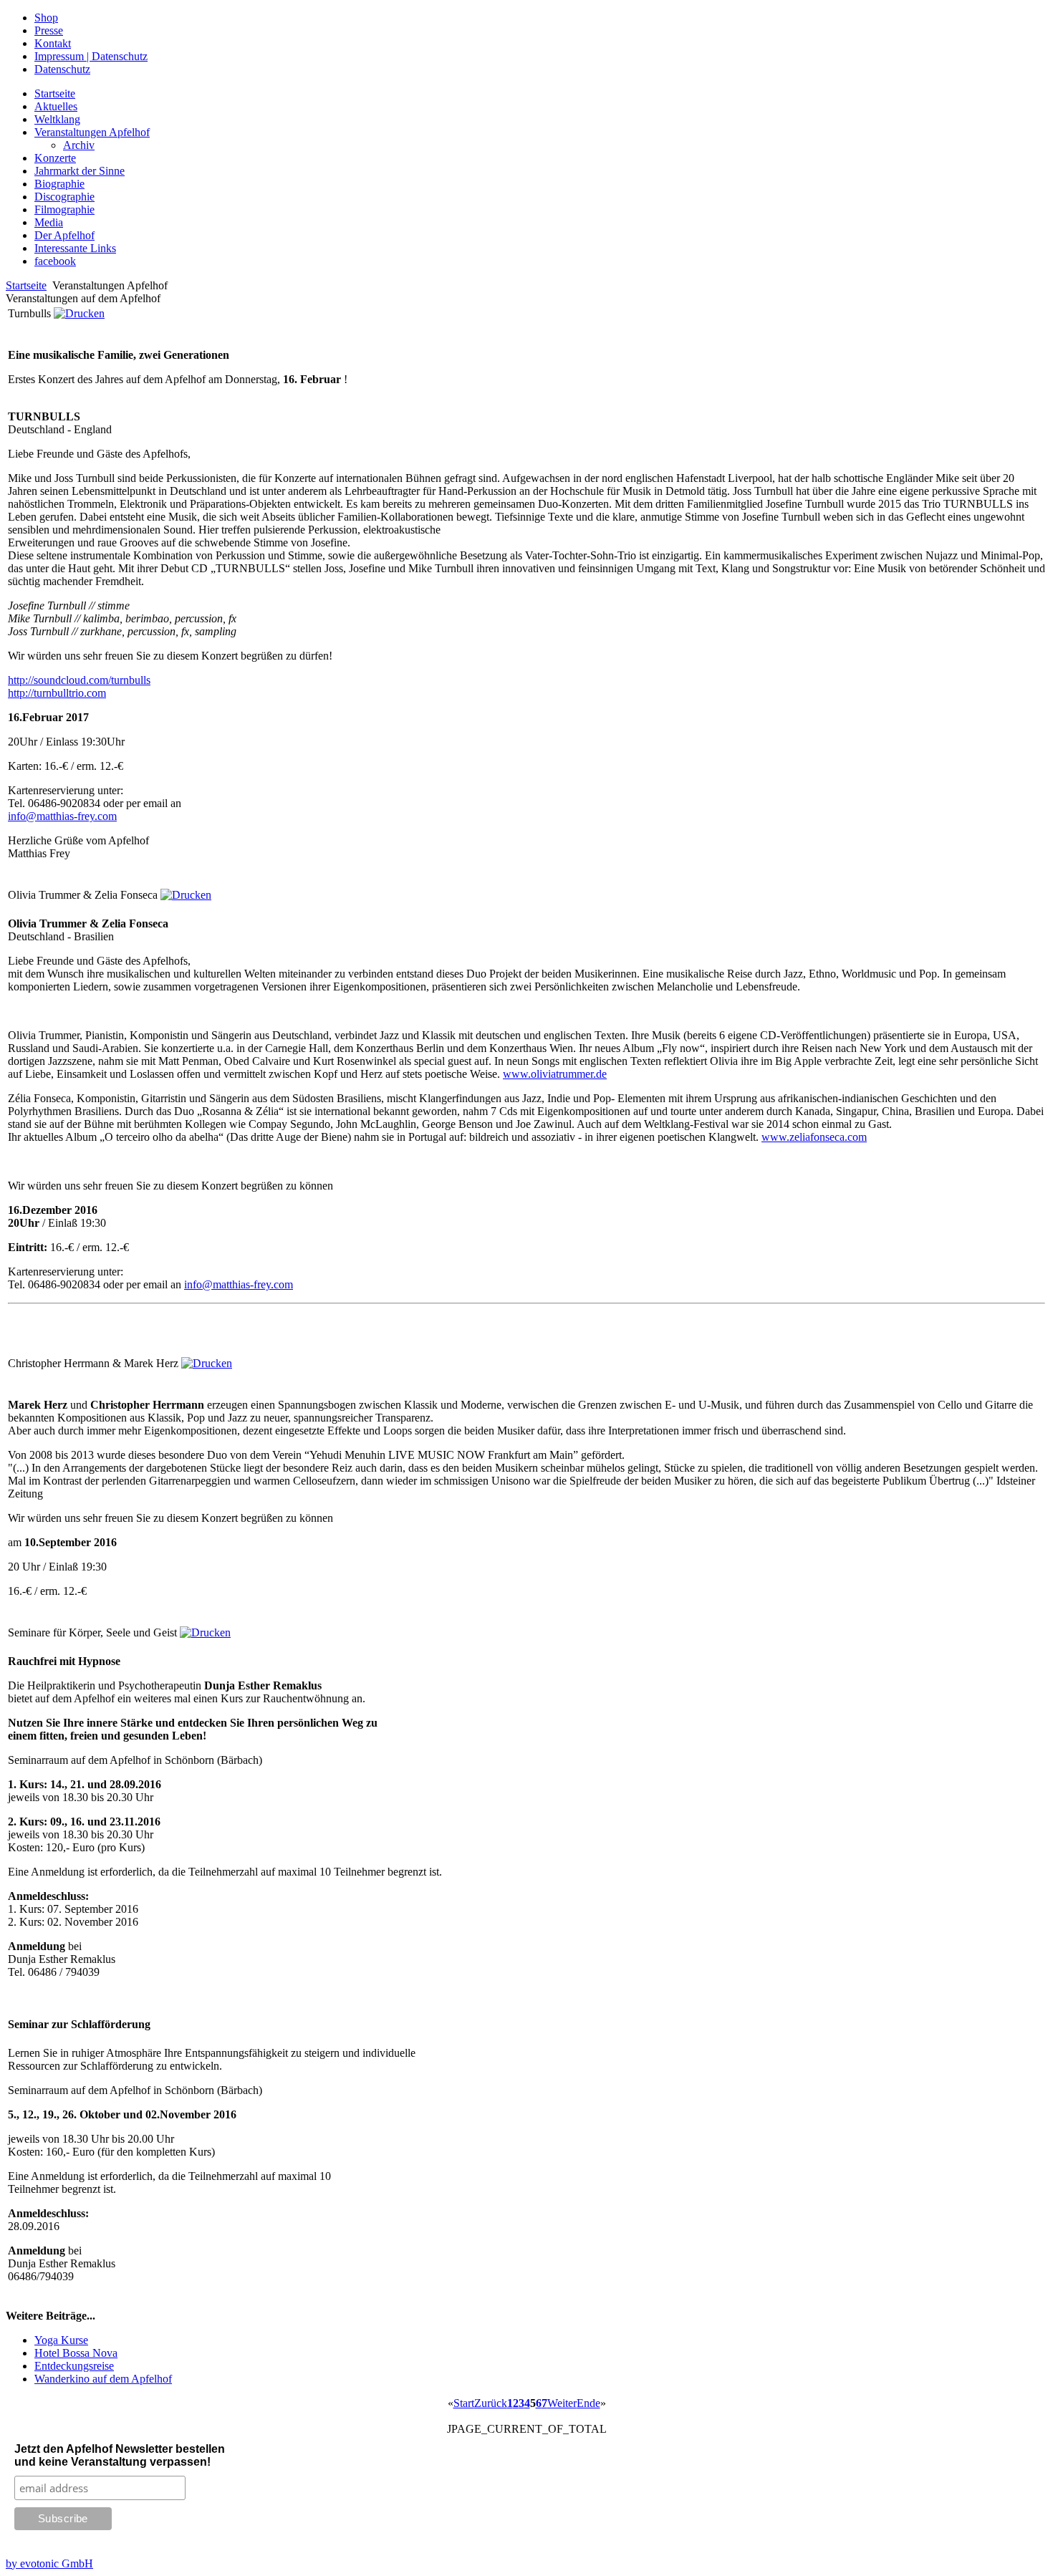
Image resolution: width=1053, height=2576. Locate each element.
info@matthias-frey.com (62, 816)
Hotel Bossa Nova (76, 2353)
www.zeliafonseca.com (814, 1137)
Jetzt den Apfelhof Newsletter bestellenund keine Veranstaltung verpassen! (120, 2455)
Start (464, 2403)
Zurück (491, 2403)
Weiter (562, 2403)
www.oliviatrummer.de (555, 1074)
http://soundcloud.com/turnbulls (79, 680)
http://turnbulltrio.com (57, 693)
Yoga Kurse (61, 2340)
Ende (588, 2403)
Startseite (26, 285)
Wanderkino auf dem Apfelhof (103, 2379)
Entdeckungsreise (74, 2366)
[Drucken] (79, 313)
